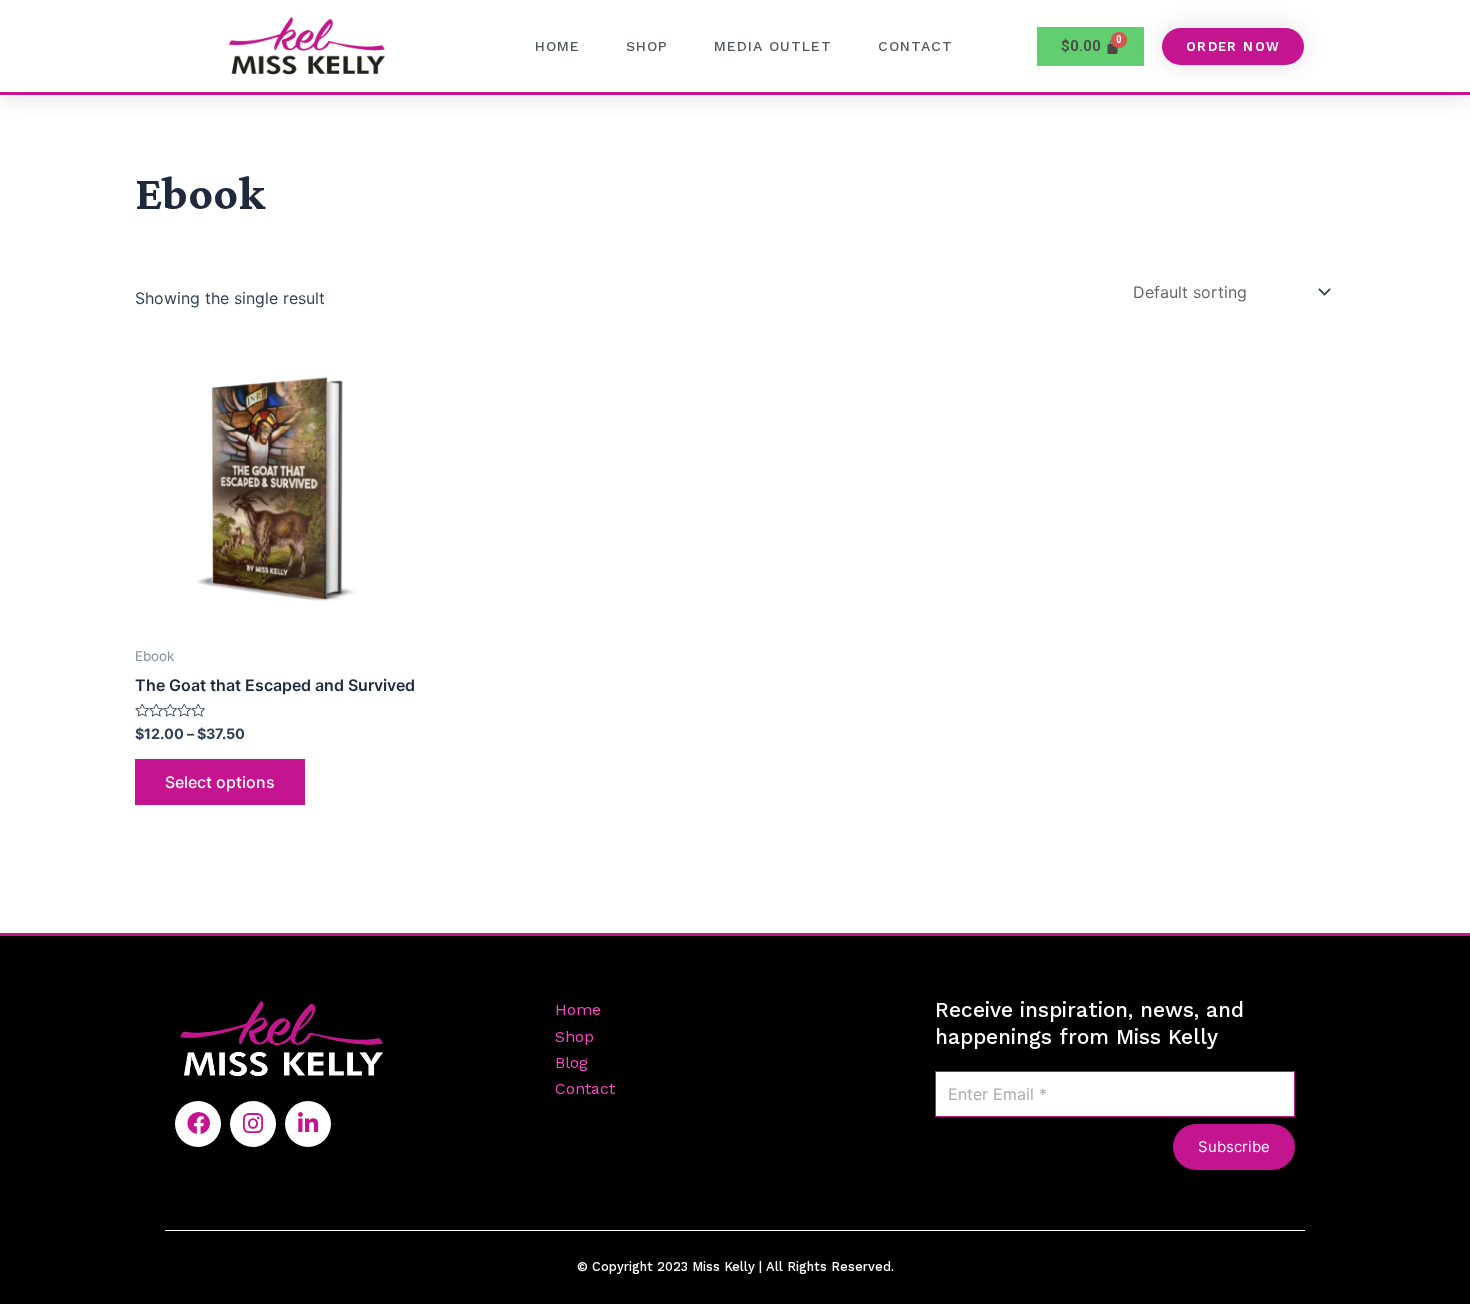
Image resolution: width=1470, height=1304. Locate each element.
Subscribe (1234, 1146)
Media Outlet (773, 46)
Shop (647, 46)
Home (557, 46)
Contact (915, 46)
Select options (220, 782)
